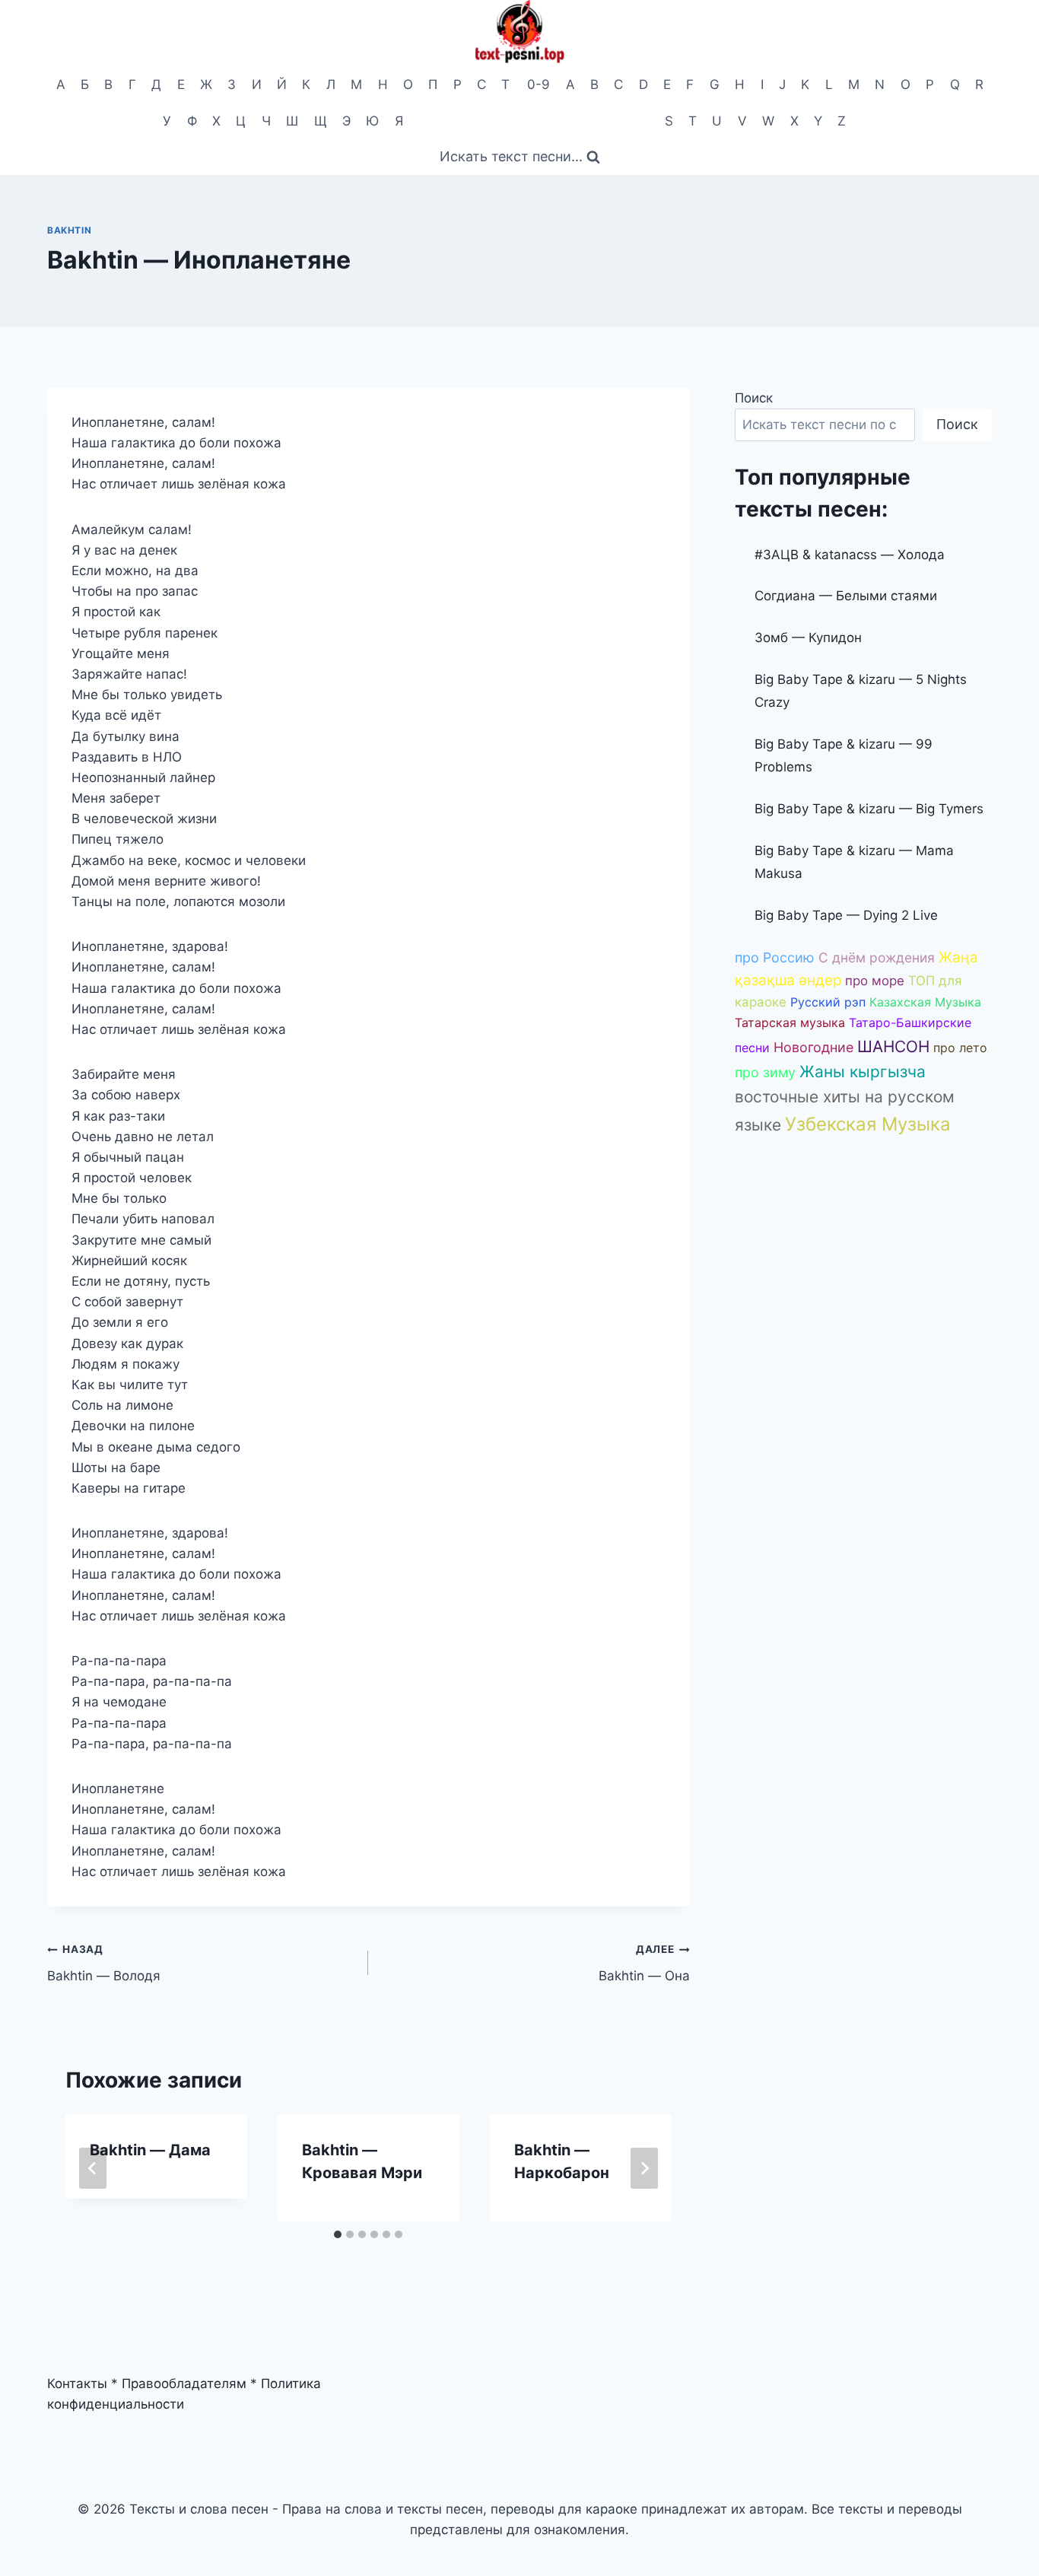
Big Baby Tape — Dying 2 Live (846, 915)
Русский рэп (828, 1002)
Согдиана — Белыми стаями (846, 596)
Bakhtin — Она (644, 1963)
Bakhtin (69, 230)
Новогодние (813, 1047)
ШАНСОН (893, 1046)
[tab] (338, 2234)
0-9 (539, 84)
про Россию (775, 957)
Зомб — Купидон (808, 638)
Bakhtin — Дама (150, 2150)
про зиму (765, 1072)
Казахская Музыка (925, 1002)
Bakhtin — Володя (104, 1963)
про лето (960, 1048)
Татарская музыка (790, 1022)
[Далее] (644, 2168)
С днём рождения (877, 957)
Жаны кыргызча (863, 1072)
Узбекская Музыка (868, 1124)
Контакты (77, 2384)
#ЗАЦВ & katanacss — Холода (850, 555)
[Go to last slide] (93, 2168)
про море (875, 981)
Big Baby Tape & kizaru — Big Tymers (869, 809)
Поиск (754, 398)
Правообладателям (184, 2384)
